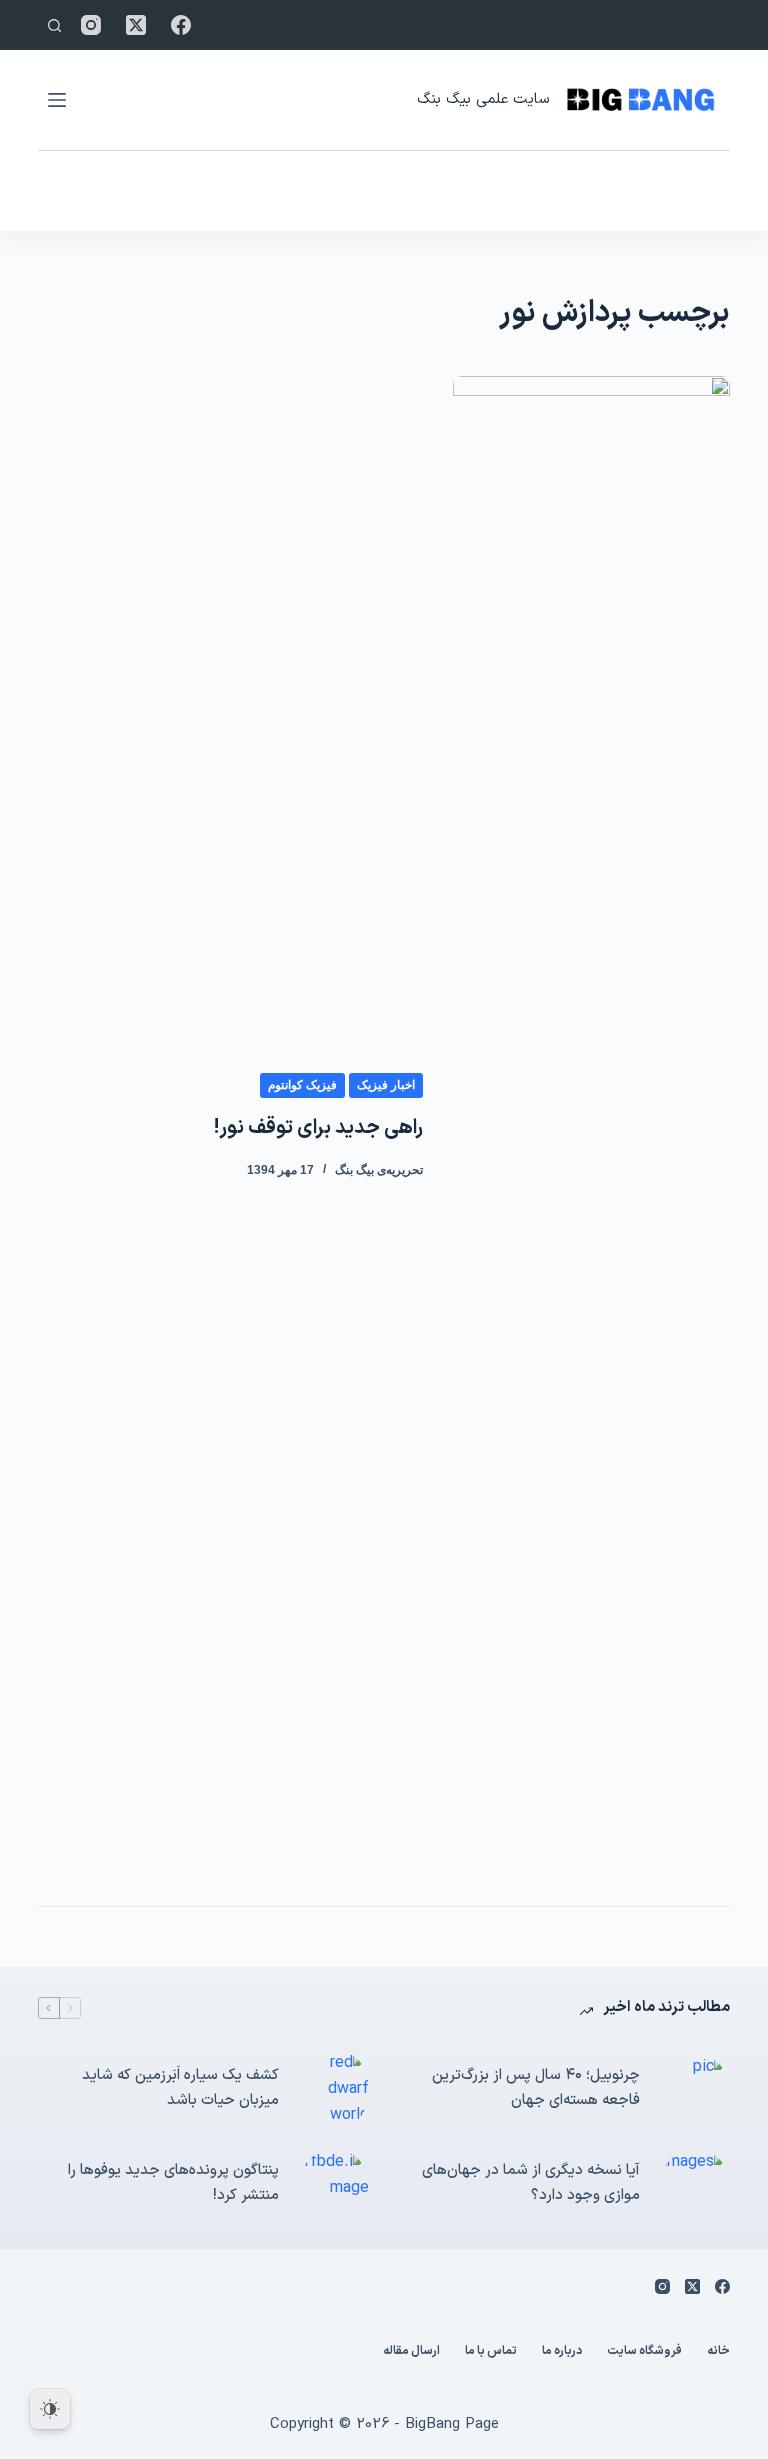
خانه (718, 2352)
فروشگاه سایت (644, 2352)
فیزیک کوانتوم (302, 1085)
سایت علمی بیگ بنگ (483, 99)
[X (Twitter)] (136, 25)
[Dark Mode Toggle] (50, 2409)
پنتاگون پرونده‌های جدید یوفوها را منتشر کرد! (173, 2183)
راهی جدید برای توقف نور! (318, 1128)
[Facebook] (181, 25)
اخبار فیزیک (386, 1085)
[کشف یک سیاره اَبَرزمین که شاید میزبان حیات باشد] (334, 2089)
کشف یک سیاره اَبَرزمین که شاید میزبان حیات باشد (180, 2088)
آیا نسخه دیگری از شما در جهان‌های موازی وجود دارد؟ (531, 2183)
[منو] (57, 100)
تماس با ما (491, 2352)
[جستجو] (54, 25)
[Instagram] (91, 25)
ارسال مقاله (411, 2352)
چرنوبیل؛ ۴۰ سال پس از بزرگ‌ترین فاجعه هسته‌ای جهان (536, 2088)
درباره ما (562, 2352)
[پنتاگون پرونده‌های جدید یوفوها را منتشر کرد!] (334, 2184)
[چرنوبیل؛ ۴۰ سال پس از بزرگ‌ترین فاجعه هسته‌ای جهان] (695, 2089)
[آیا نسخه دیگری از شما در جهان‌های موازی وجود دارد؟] (695, 2184)
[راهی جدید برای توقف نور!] (591, 1126)
